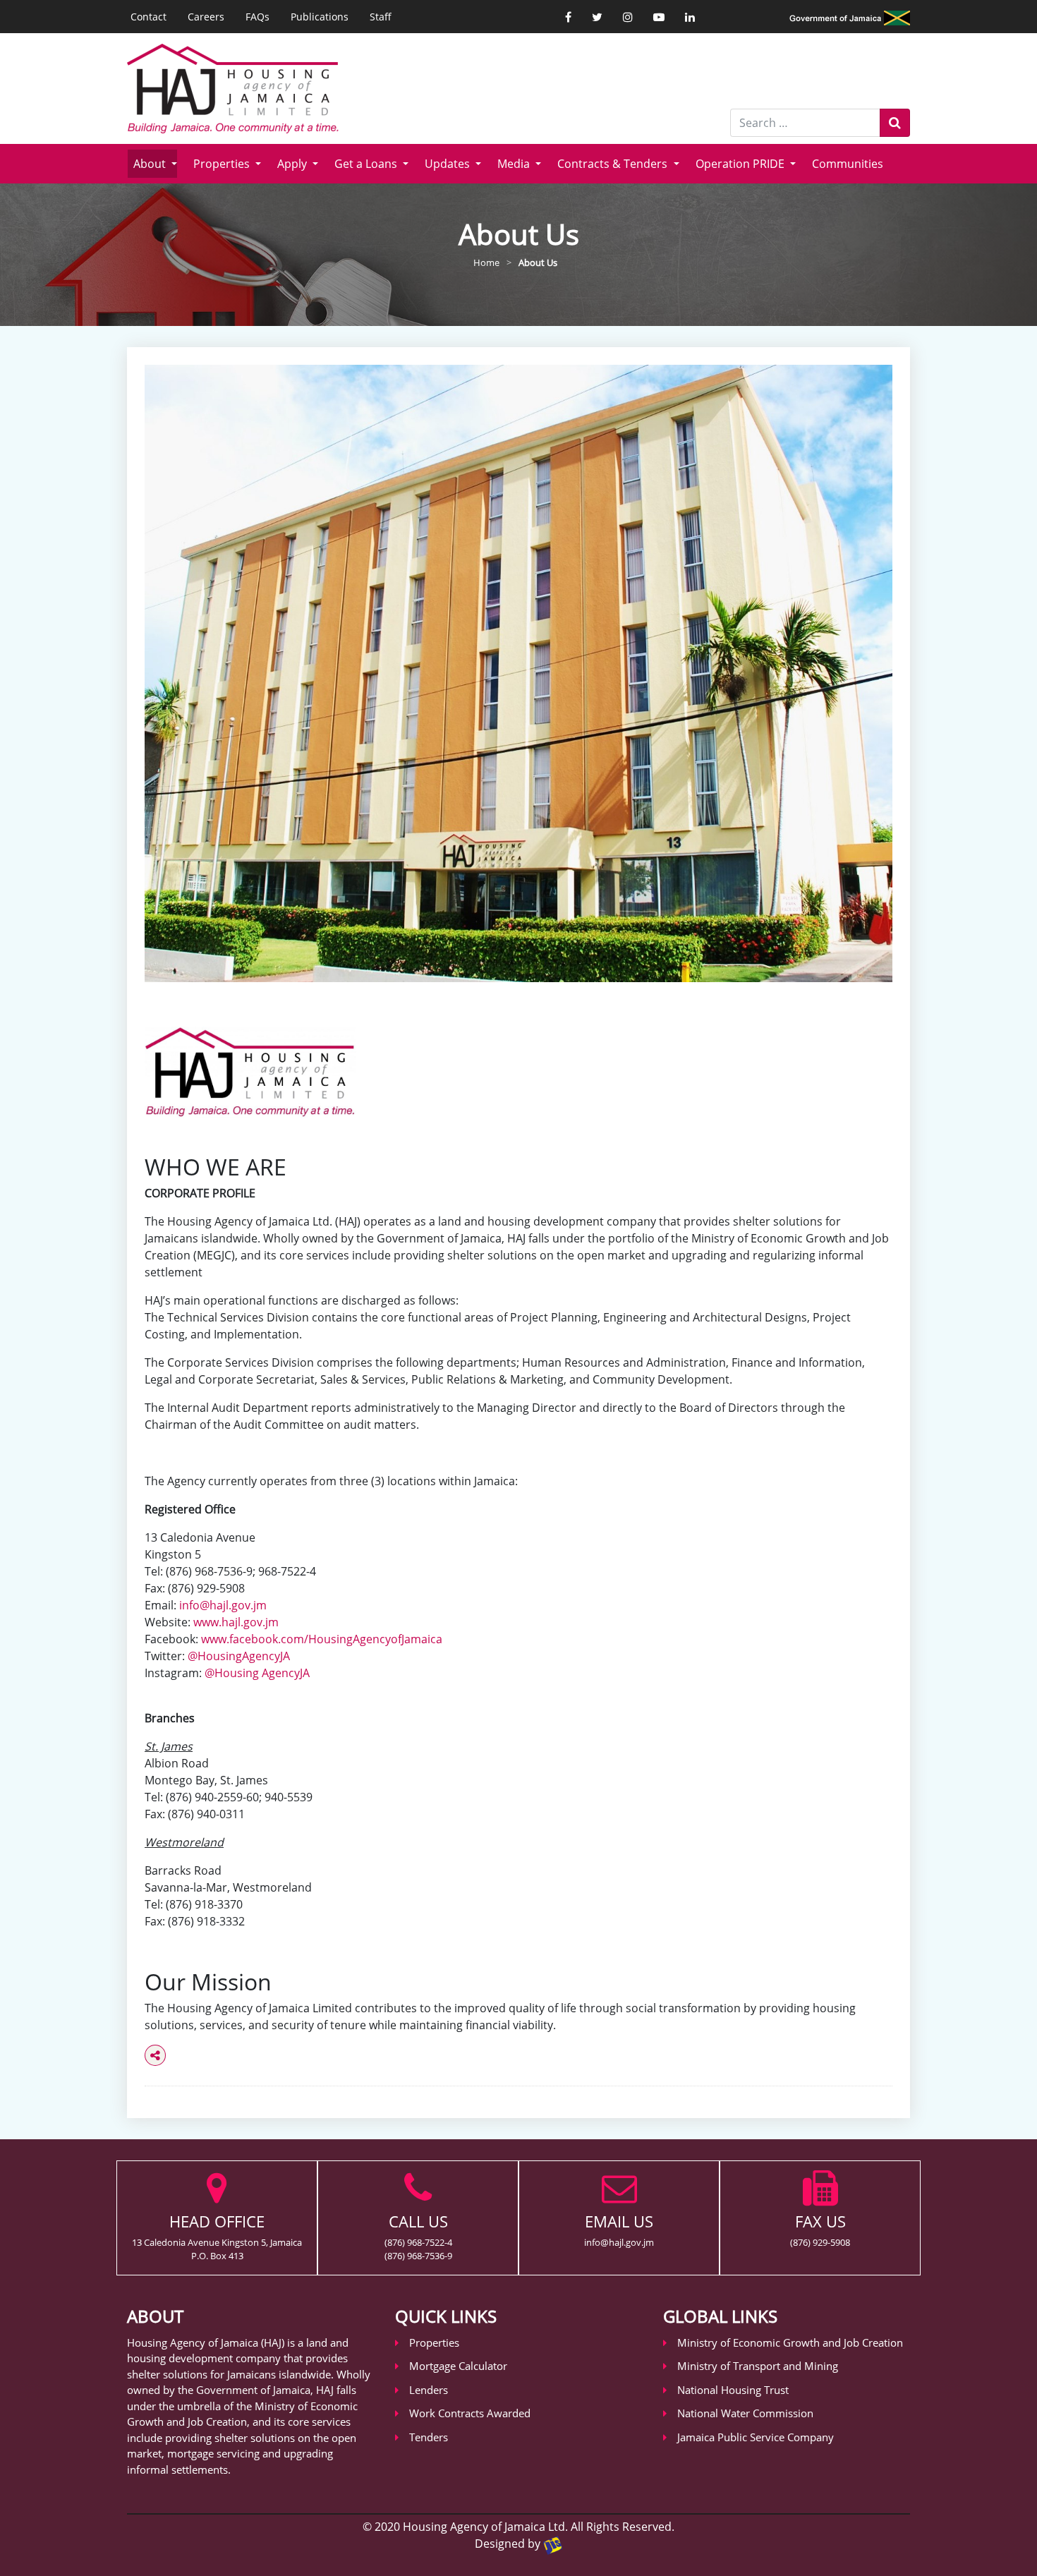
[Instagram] (628, 17)
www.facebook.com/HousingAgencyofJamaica (322, 1639)
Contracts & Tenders (614, 164)
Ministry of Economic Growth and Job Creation (790, 2342)
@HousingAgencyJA (239, 1656)
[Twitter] (597, 17)
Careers (206, 17)
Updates (449, 164)
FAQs (257, 17)
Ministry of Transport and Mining (758, 2366)
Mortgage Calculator (458, 2366)
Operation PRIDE (741, 164)
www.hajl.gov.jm (236, 1622)
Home (486, 262)
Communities (848, 164)
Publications (320, 17)
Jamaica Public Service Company (756, 2437)
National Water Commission (745, 2413)
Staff (381, 17)
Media (515, 164)
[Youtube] (659, 17)
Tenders (429, 2437)
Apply (293, 164)
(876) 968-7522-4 (418, 2242)
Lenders (429, 2390)
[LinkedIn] (690, 17)
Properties (223, 164)
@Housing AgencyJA (257, 1673)
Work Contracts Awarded (470, 2413)
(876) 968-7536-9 (418, 2256)
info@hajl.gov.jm (223, 1605)
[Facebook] (568, 17)
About (151, 164)
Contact (148, 17)
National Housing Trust (733, 2390)
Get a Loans (367, 164)
